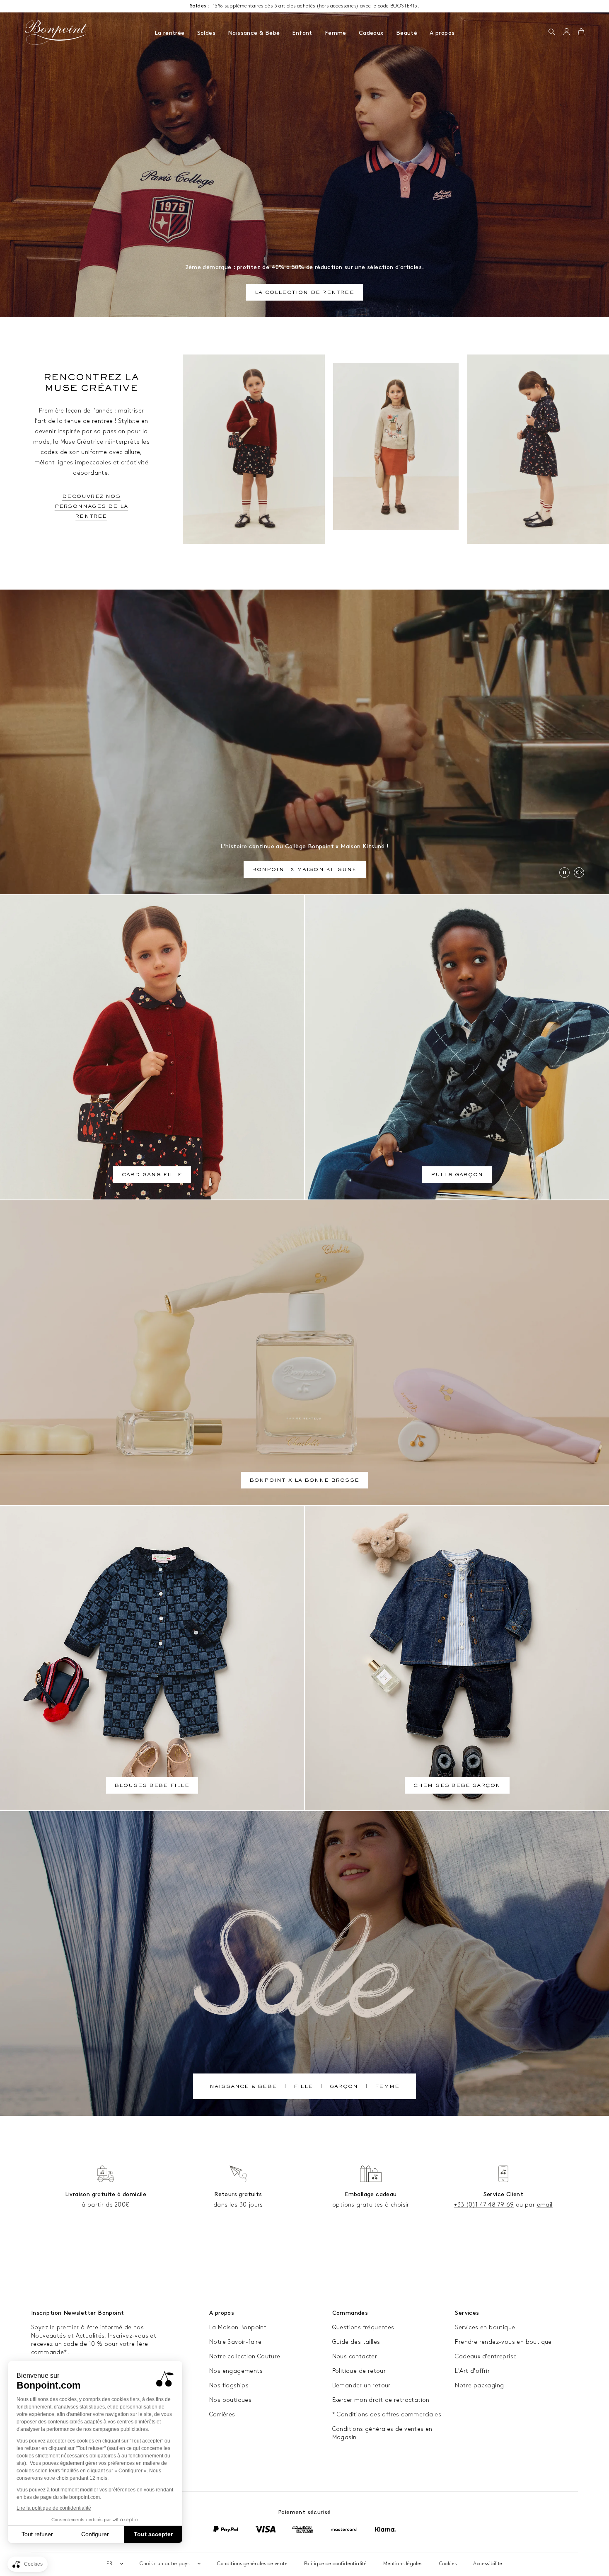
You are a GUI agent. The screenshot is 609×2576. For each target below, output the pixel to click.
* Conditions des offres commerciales (387, 2415)
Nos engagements (236, 2371)
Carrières (222, 2415)
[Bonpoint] (56, 32)
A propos (442, 33)
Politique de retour (359, 2371)
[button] (552, 32)
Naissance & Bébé (254, 33)
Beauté (407, 33)
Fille (303, 2087)
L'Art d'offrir (472, 2371)
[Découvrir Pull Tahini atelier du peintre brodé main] (396, 447)
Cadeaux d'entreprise (486, 2356)
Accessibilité (488, 2564)
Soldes (206, 33)
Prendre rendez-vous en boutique (503, 2342)
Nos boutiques (230, 2400)
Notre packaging (479, 2385)
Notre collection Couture (245, 2356)
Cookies (448, 2564)
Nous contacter (355, 2356)
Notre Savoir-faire (235, 2342)
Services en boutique (485, 2327)
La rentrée (170, 33)
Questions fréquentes (363, 2327)
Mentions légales (403, 2564)
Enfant (302, 33)
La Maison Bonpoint (238, 2327)
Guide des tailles (356, 2342)
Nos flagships (229, 2385)
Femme (336, 33)
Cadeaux (371, 33)
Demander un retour (361, 2385)
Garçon (344, 2087)
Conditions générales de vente (252, 2564)
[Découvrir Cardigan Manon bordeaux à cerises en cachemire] (254, 449)
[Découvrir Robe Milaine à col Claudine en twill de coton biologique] (538, 449)
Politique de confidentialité (335, 2564)
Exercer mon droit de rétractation (381, 2400)
